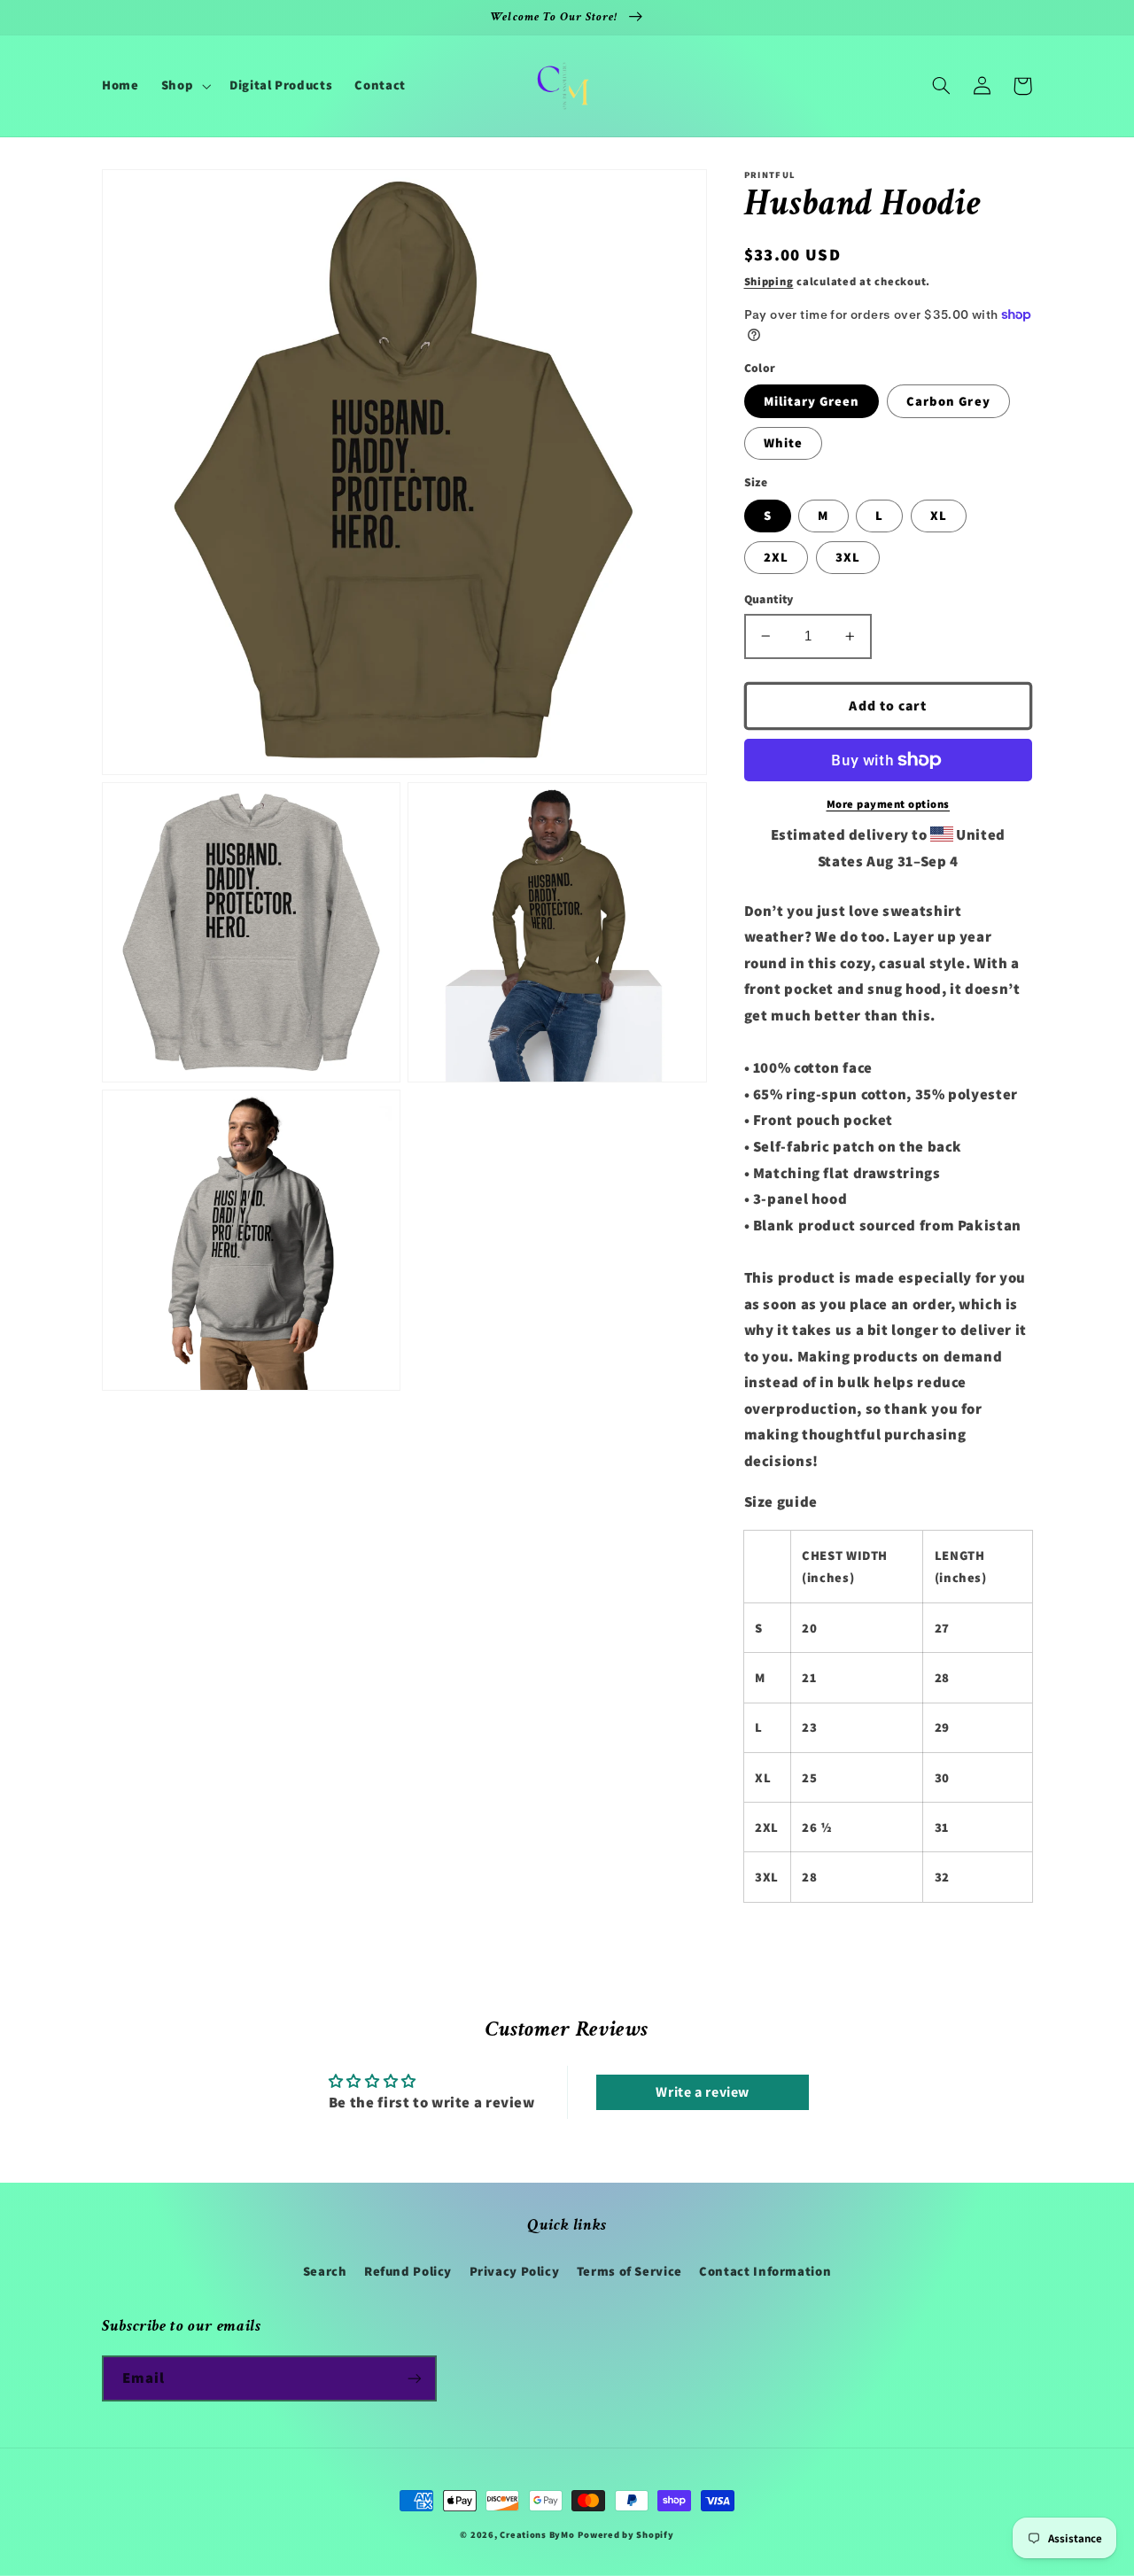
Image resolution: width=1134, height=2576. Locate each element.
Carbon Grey (948, 401)
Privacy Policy (515, 2271)
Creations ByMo (537, 2534)
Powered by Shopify (625, 2534)
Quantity (769, 599)
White (783, 442)
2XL (776, 557)
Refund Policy (408, 2271)
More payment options (889, 804)
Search (325, 2271)
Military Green (812, 401)
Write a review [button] (703, 2092)
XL (939, 515)
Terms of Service (629, 2271)
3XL (848, 557)
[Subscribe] (415, 2378)
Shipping (769, 281)
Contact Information (765, 2271)
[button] (184, 86)
